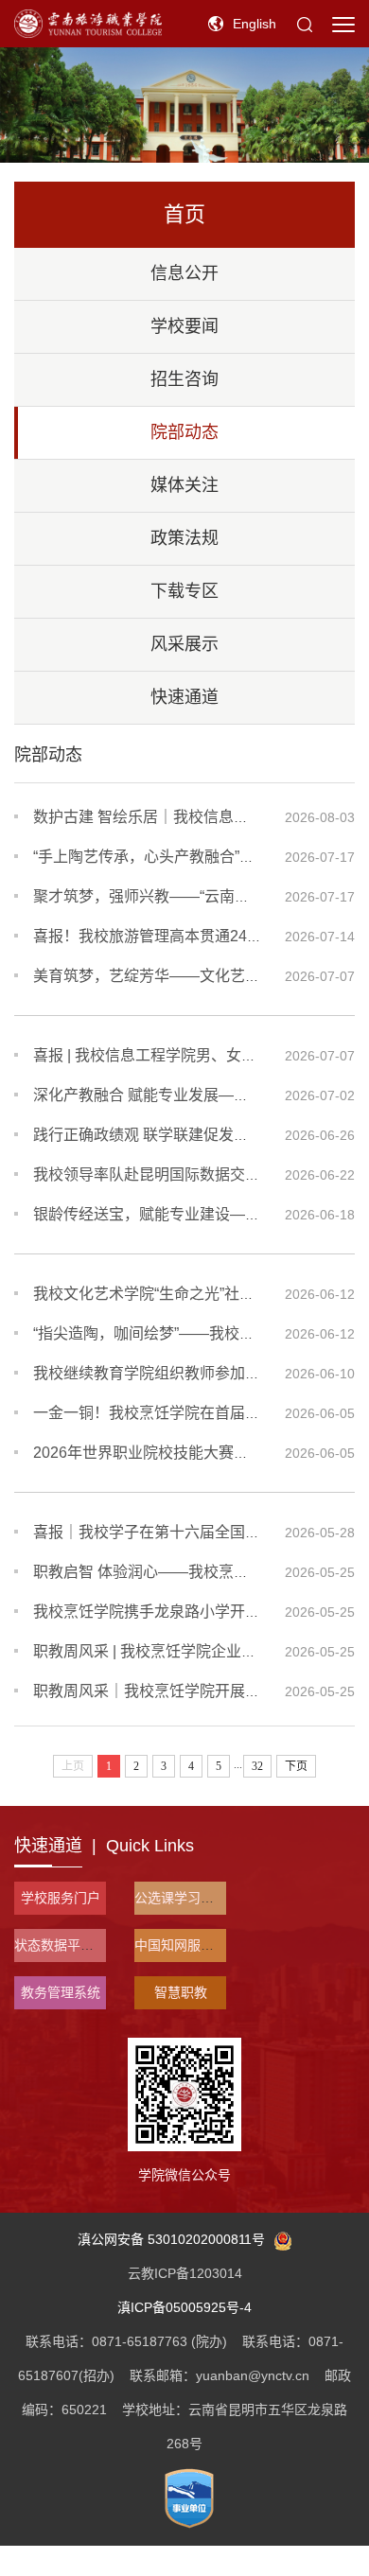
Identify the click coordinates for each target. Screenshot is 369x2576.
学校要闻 (184, 326)
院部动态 (184, 432)
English (255, 24)
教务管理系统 (61, 1992)
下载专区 (184, 591)
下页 (296, 1766)
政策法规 (184, 538)
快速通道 (184, 697)
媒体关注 (184, 485)
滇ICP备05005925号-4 (184, 2307)
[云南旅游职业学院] (88, 23)
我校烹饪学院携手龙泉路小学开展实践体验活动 (192, 1612)
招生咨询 (184, 379)
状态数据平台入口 (67, 1945)
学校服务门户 (61, 1898)
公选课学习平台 (181, 1898)
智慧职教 (181, 1992)
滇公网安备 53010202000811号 (171, 2239)
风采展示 (184, 644)
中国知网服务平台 (187, 1945)
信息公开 (184, 273)
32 (257, 1766)
